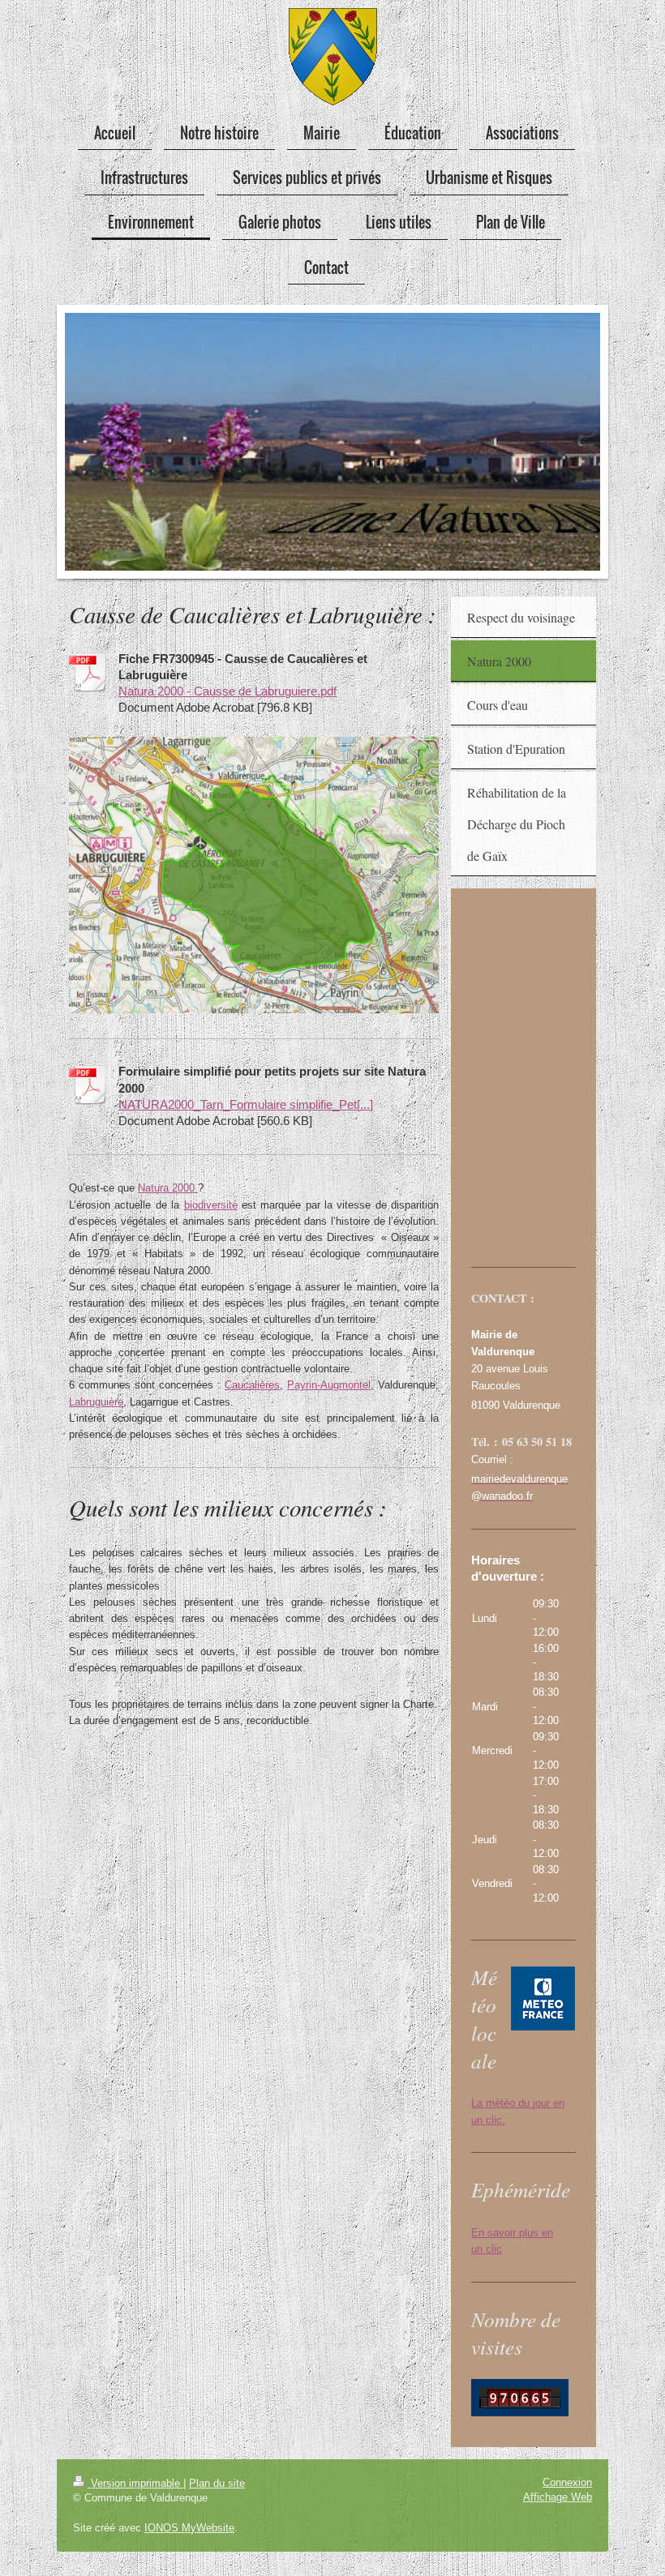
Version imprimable (135, 2483)
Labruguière (96, 1402)
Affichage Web (558, 2497)
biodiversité (211, 1205)
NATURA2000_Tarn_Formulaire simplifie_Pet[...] (246, 1104)
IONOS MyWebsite (189, 2528)
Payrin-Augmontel (329, 1385)
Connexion (567, 2482)
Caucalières (252, 1385)
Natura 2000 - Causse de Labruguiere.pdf (227, 691)
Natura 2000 (168, 1188)
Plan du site (217, 2483)
